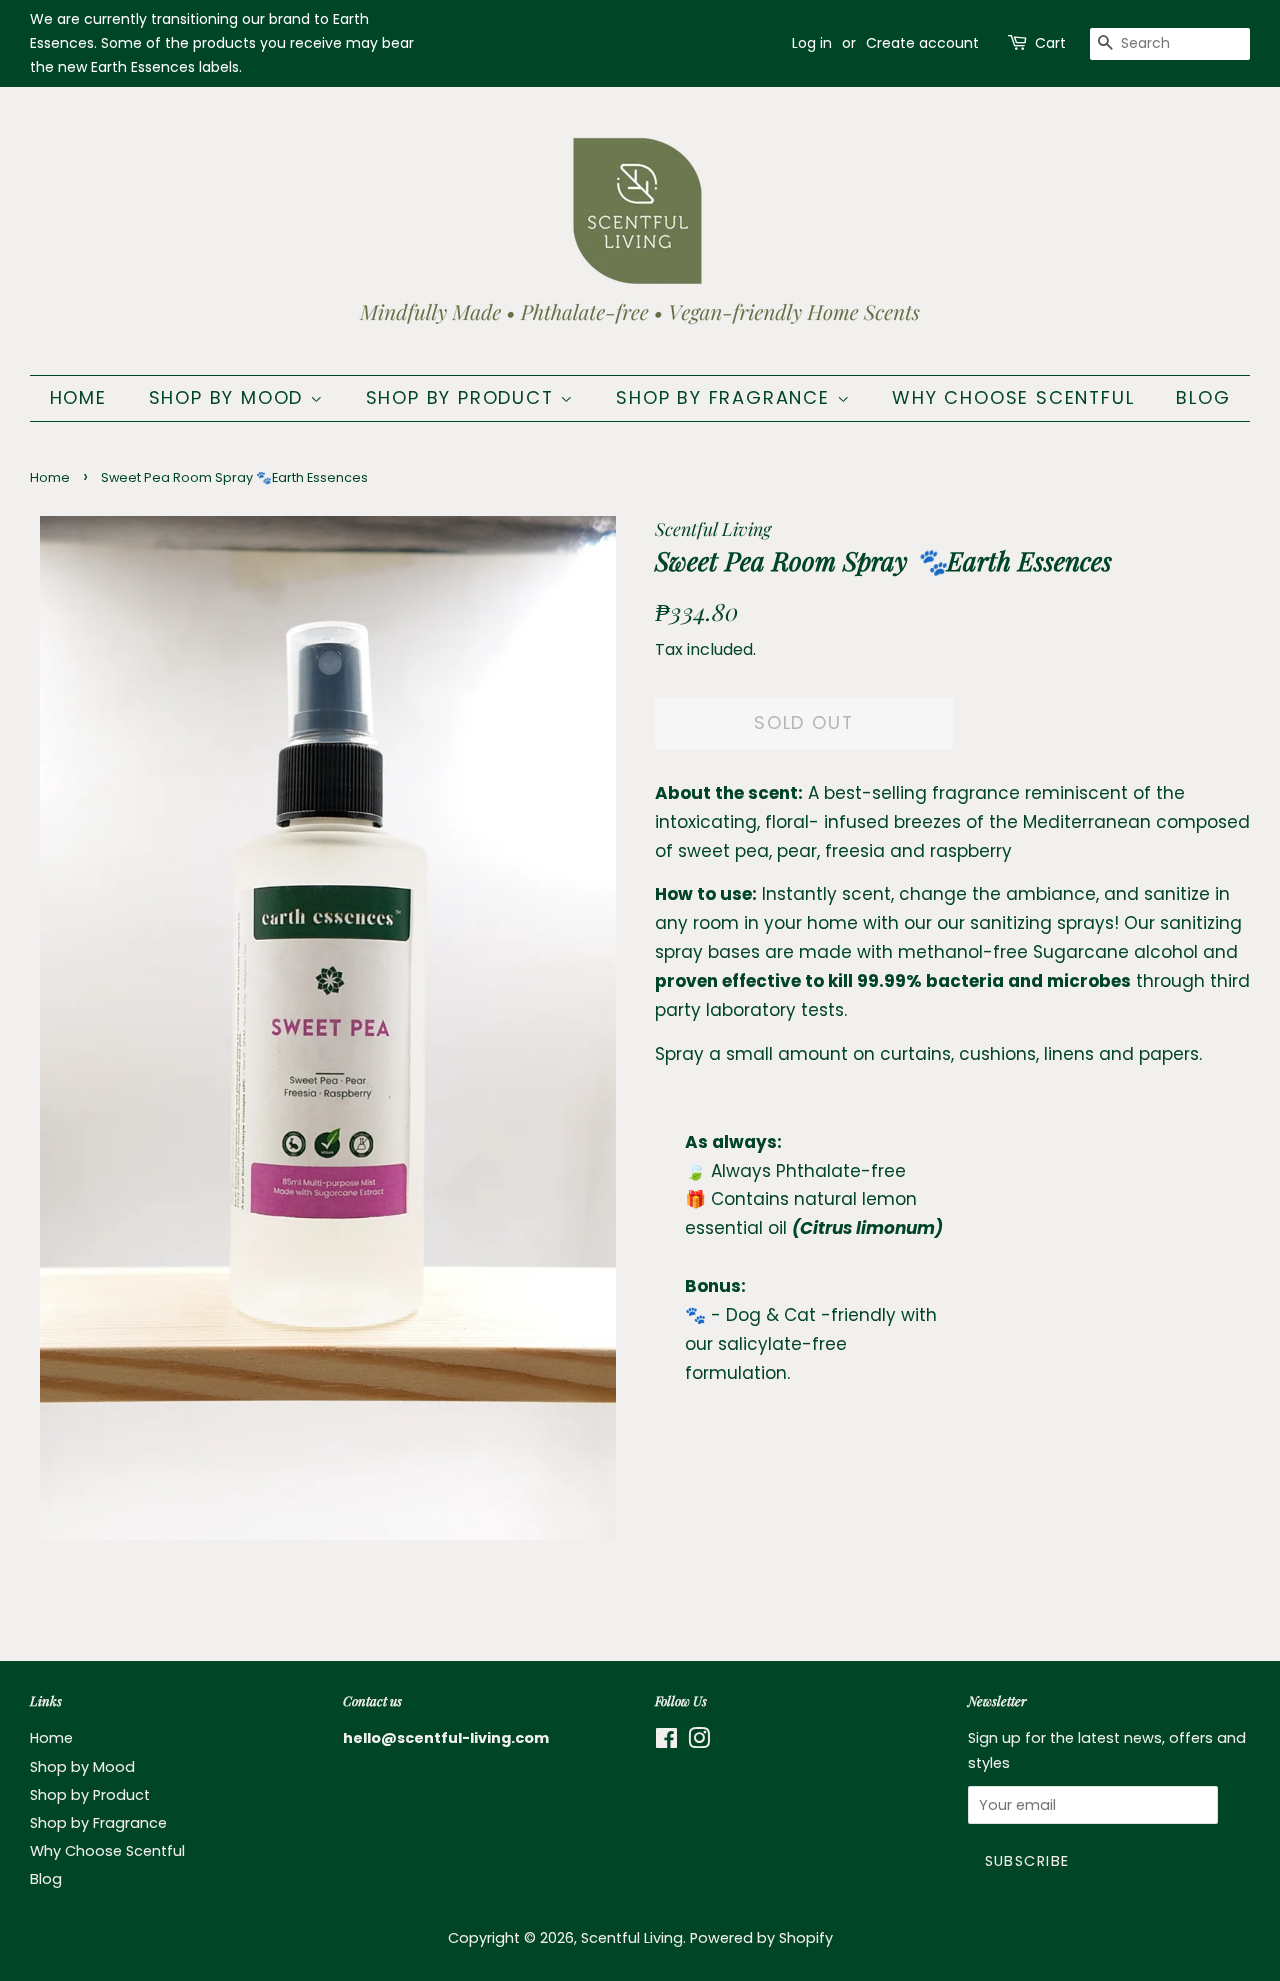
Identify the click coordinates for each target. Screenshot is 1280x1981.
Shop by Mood (229, 397)
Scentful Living (632, 1938)
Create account (922, 43)
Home (78, 397)
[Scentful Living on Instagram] (699, 1742)
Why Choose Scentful (1013, 397)
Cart (1050, 43)
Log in (812, 43)
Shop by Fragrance (726, 397)
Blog (1203, 397)
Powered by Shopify (761, 1938)
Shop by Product (463, 397)
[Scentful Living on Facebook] (666, 1742)
